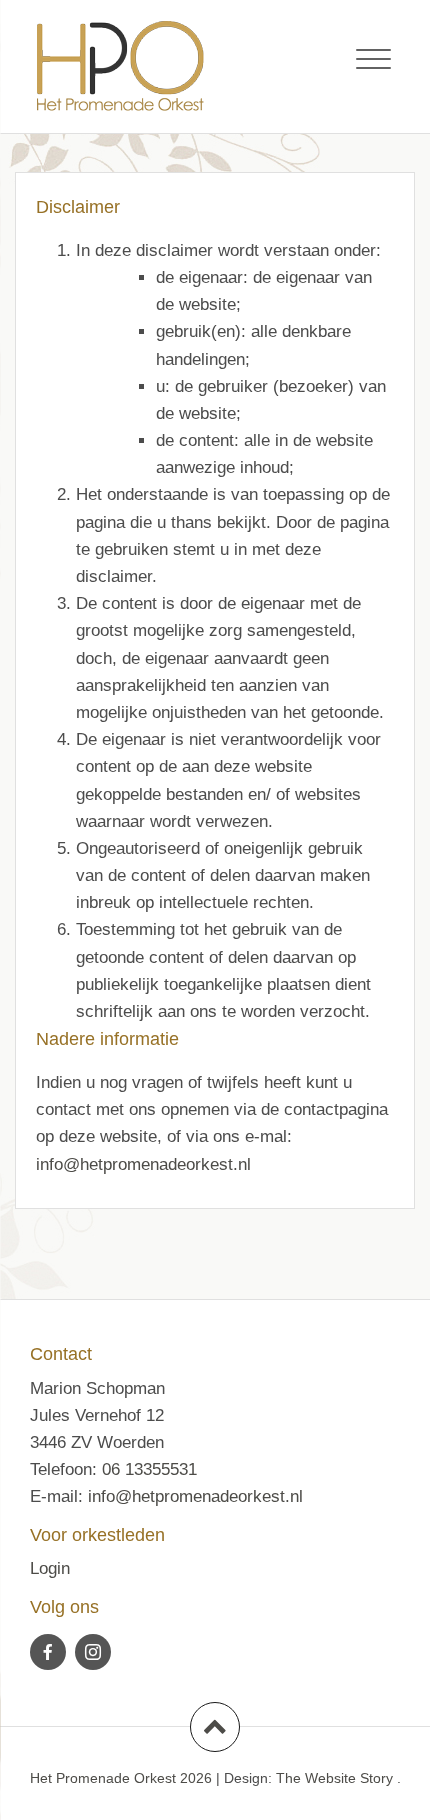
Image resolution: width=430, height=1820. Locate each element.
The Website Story (334, 1778)
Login (50, 1568)
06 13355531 (149, 1469)
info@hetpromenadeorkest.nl (143, 1164)
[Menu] (373, 60)
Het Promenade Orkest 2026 (121, 1778)
